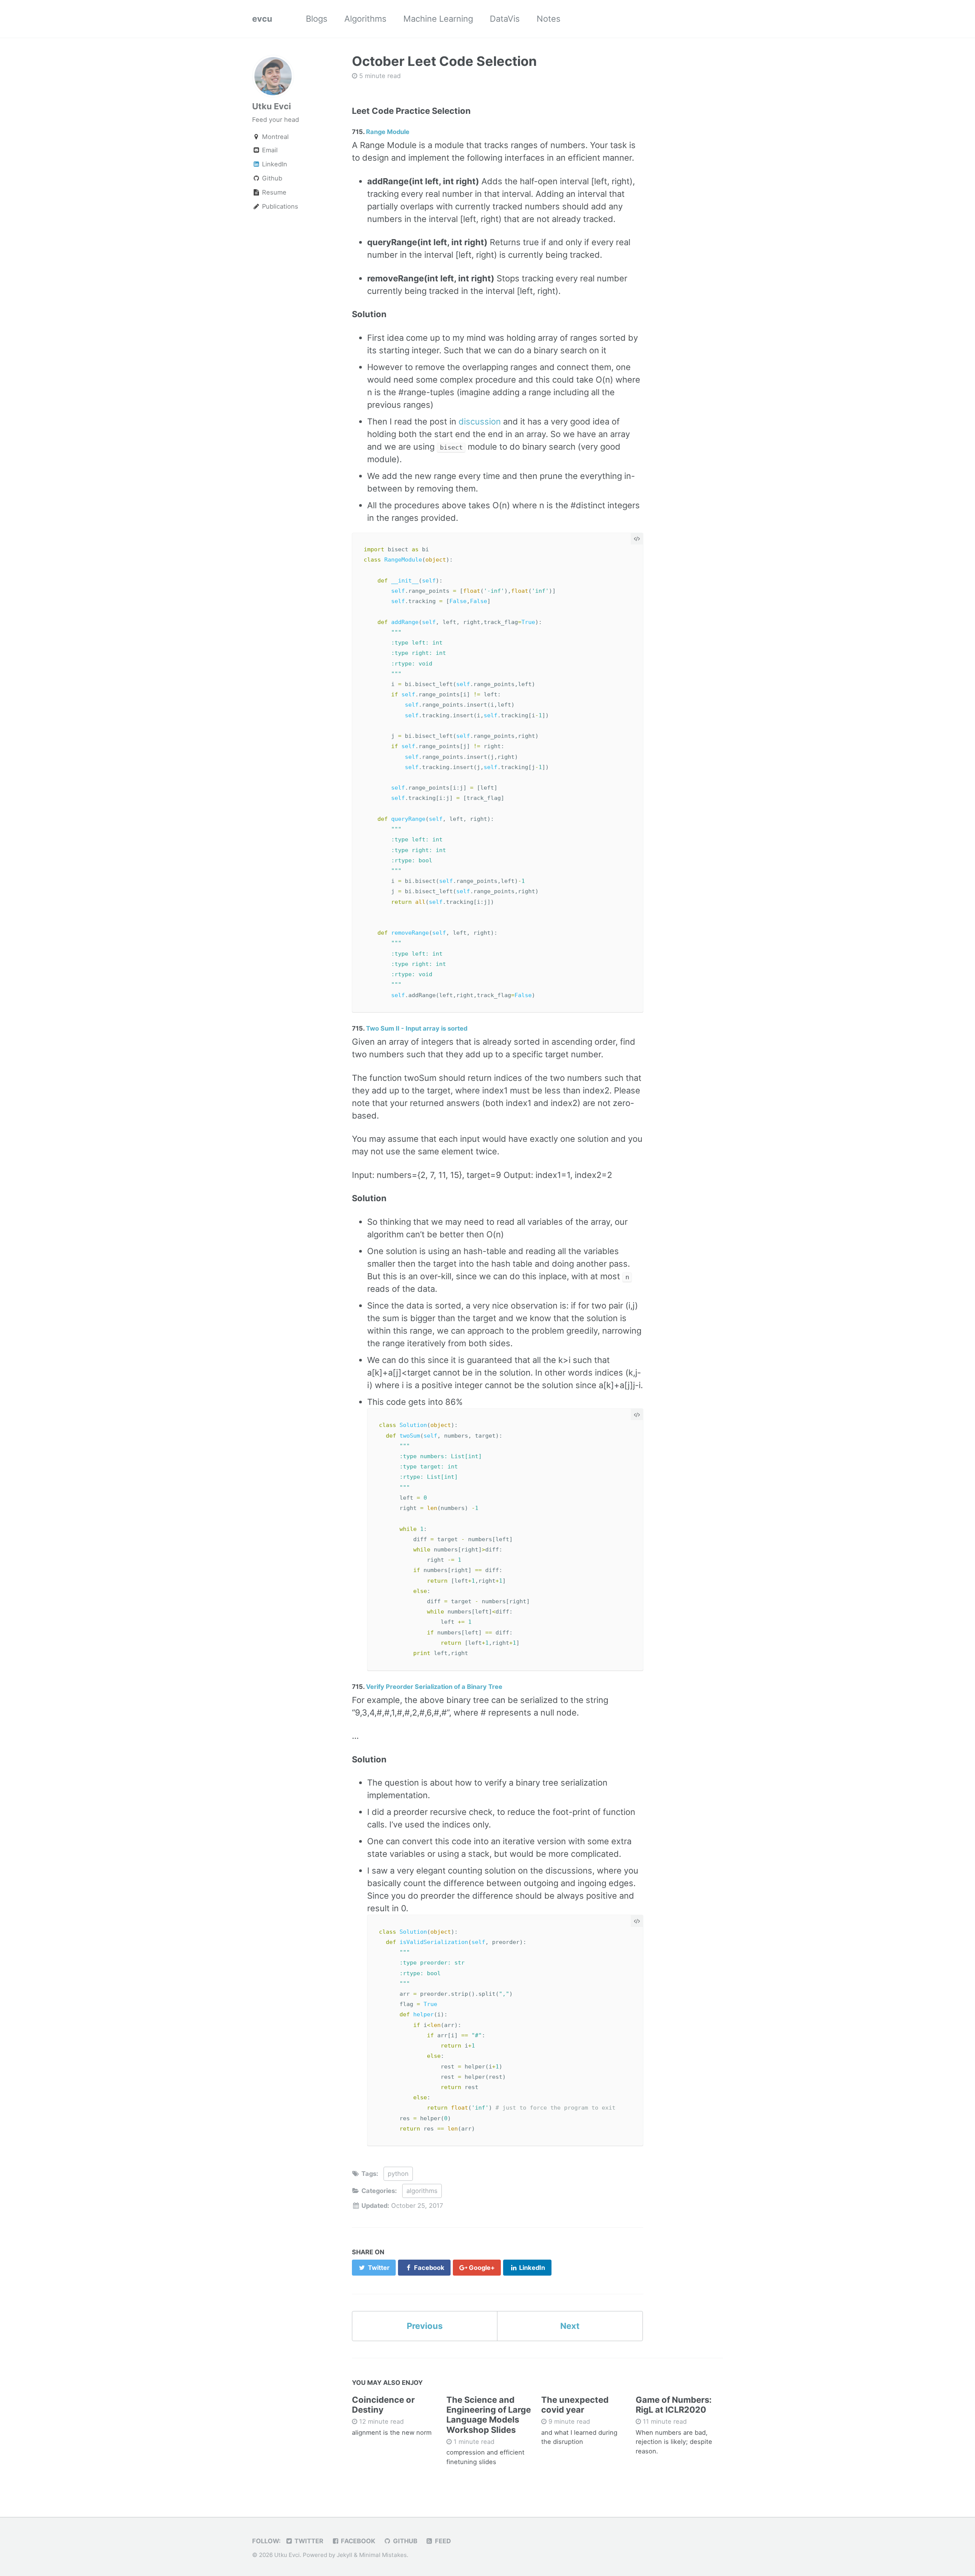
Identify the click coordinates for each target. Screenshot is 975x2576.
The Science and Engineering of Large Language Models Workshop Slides (489, 2415)
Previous (425, 2326)
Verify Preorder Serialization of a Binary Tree (434, 1687)
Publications (279, 206)
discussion (480, 421)
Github (271, 178)
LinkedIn (274, 164)
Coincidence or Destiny (383, 2405)
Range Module (388, 132)
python (398, 2174)
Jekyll (344, 2555)
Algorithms (365, 19)
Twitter (308, 2541)
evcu (262, 19)
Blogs (317, 19)
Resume (273, 192)
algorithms (422, 2191)
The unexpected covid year (575, 2405)
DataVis (505, 19)
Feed (442, 2541)
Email (270, 150)
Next (570, 2326)
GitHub (404, 2541)
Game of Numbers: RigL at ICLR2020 (674, 2405)
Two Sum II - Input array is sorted (417, 1028)
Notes (549, 19)
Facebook (357, 2541)
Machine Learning (438, 19)
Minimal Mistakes (383, 2555)
